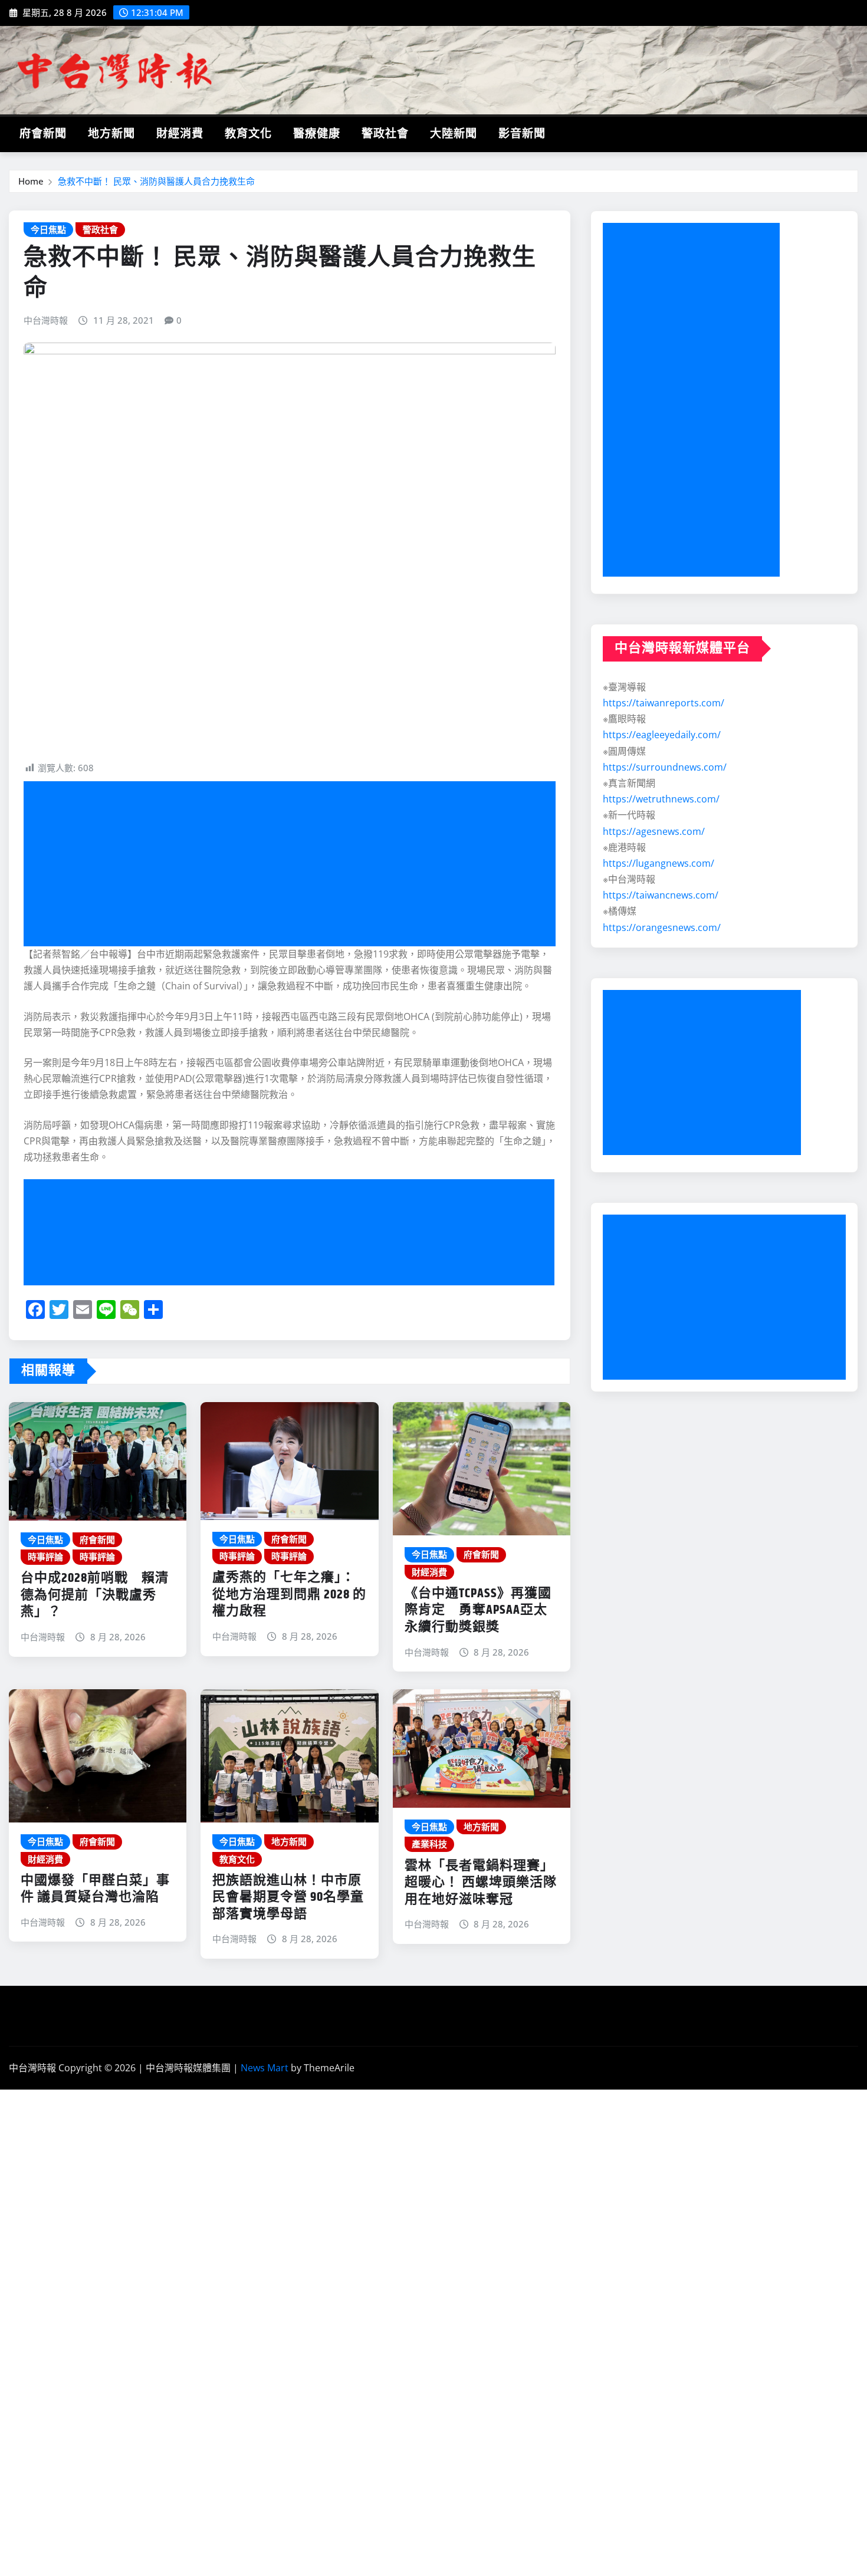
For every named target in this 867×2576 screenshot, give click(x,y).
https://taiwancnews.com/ (661, 895)
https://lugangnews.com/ (659, 863)
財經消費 (180, 134)
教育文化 (248, 134)
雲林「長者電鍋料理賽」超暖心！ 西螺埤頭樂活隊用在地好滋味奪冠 (481, 1883)
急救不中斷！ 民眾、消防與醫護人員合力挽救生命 (156, 181)
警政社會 (385, 134)
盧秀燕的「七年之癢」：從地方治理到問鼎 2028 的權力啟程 (289, 1595)
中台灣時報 (46, 320)
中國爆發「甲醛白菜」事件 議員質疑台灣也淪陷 (95, 1889)
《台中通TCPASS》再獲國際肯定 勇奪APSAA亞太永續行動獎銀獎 (478, 1611)
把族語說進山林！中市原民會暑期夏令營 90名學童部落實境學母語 (288, 1898)
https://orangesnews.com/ (662, 927)
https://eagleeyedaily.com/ (662, 735)
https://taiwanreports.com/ (664, 703)
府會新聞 (43, 134)
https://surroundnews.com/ (665, 767)
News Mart (265, 2068)
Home (31, 181)
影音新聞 (522, 134)
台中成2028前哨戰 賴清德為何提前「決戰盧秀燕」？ (95, 1595)
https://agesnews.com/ (654, 831)
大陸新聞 (454, 134)
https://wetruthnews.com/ (661, 799)
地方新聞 (111, 134)
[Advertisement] (294, 864)
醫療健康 (317, 134)
